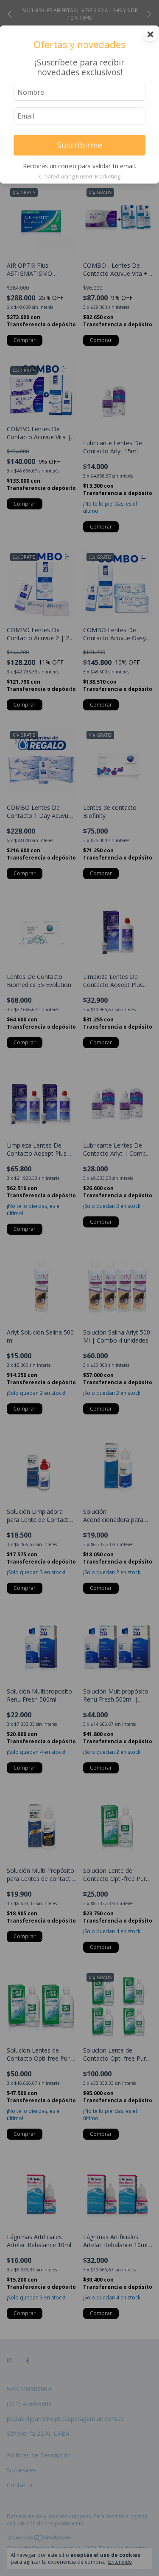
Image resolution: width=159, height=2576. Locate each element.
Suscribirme (80, 145)
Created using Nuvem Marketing (80, 176)
